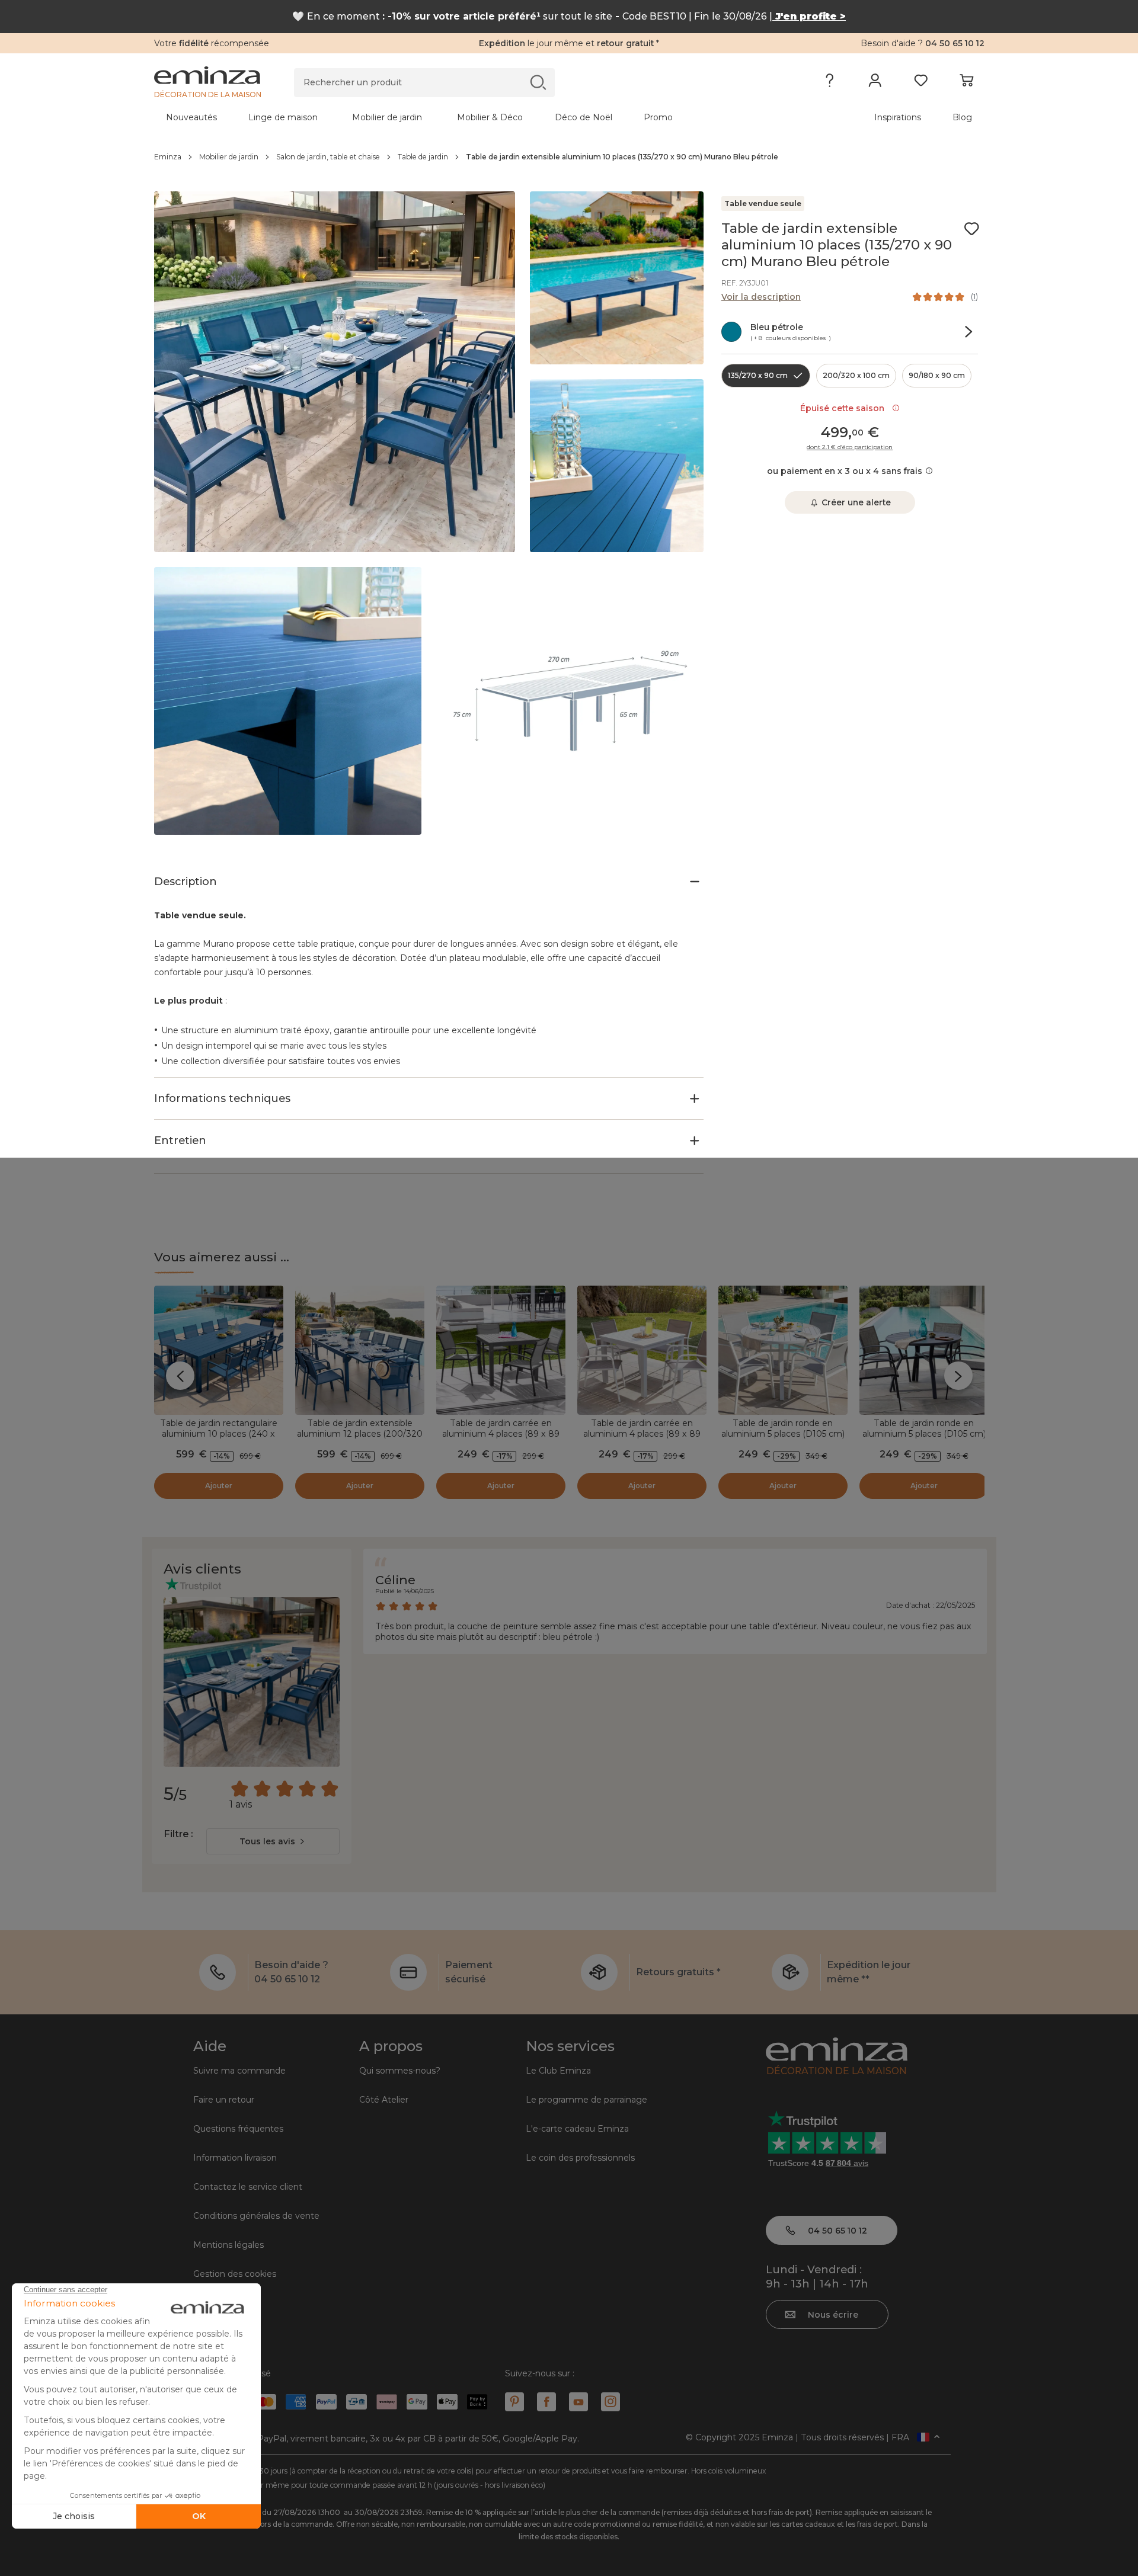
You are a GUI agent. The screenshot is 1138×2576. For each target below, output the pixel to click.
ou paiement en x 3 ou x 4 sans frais (845, 471)
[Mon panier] (966, 83)
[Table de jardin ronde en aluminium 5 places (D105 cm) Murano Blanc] (783, 1350)
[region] (569, 157)
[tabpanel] (467, 117)
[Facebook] (546, 2402)
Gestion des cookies (235, 2274)
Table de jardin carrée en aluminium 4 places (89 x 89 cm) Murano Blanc (642, 1434)
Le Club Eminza (558, 2071)
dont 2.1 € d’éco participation (850, 447)
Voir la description (761, 297)
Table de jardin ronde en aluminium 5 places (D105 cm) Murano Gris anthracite (924, 1434)
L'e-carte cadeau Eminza (577, 2129)
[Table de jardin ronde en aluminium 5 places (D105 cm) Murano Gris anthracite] (924, 1350)
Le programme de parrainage (586, 2100)
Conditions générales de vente (256, 2216)
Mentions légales (228, 2245)
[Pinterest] (514, 2402)
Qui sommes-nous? (400, 2071)
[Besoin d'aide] (829, 83)
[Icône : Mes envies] (971, 229)
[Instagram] (610, 2402)
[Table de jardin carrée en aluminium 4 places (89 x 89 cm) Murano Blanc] (642, 1350)
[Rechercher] (538, 82)
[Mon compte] (875, 83)
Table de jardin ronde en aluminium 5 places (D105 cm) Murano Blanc (783, 1434)
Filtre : (178, 1834)
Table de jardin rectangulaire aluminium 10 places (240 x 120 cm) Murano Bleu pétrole (218, 1434)
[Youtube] (578, 2402)
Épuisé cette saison (845, 408)
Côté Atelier (384, 2100)
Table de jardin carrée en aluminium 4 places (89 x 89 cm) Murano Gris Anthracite (501, 1434)
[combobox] (273, 1841)
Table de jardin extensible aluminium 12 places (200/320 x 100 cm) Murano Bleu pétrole (360, 1434)
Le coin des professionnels (580, 2158)
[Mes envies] (921, 83)
